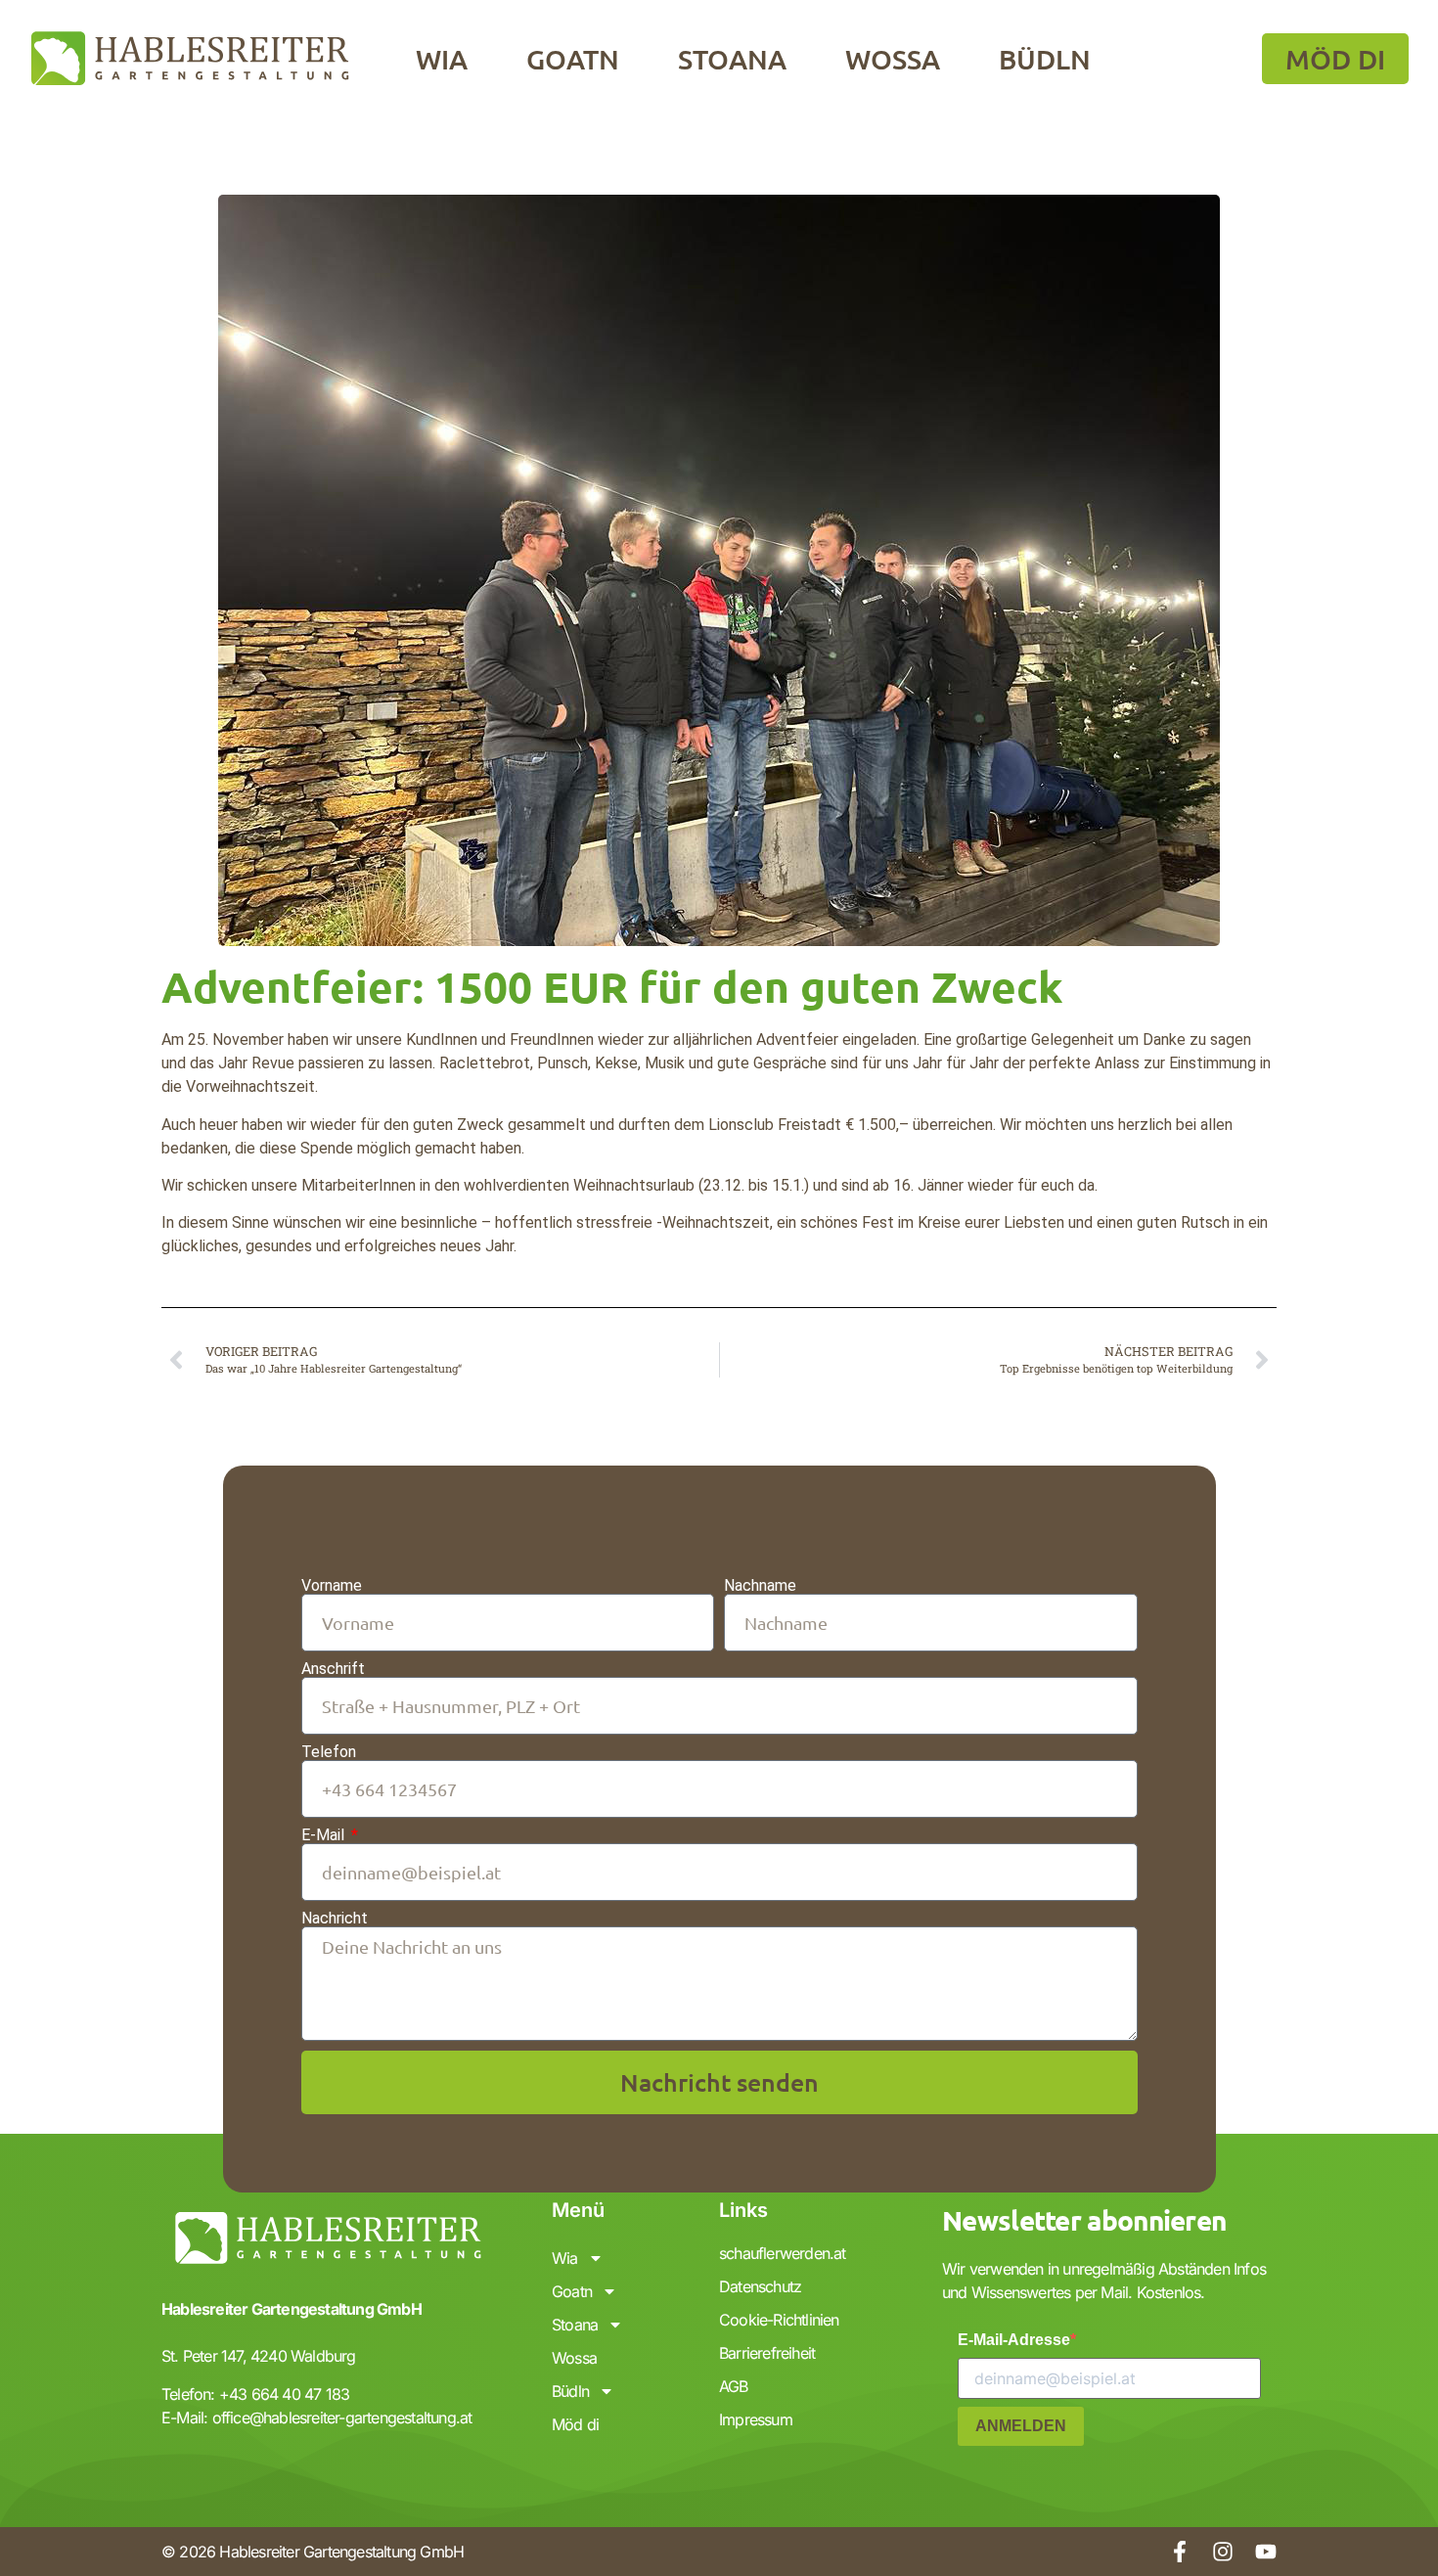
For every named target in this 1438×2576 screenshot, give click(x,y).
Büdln (1045, 59)
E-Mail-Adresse (1014, 2340)
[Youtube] (1266, 2552)
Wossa (893, 59)
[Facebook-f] (1180, 2552)
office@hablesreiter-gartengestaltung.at (342, 2418)
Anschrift (333, 1669)
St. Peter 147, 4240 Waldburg (259, 2356)
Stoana (732, 59)
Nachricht (335, 1919)
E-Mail (325, 1835)
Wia (442, 59)
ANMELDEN (1021, 2426)
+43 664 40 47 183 (284, 2394)
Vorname (332, 1586)
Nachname (760, 1586)
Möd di (575, 2424)
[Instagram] (1223, 2552)
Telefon (329, 1752)
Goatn (573, 59)
